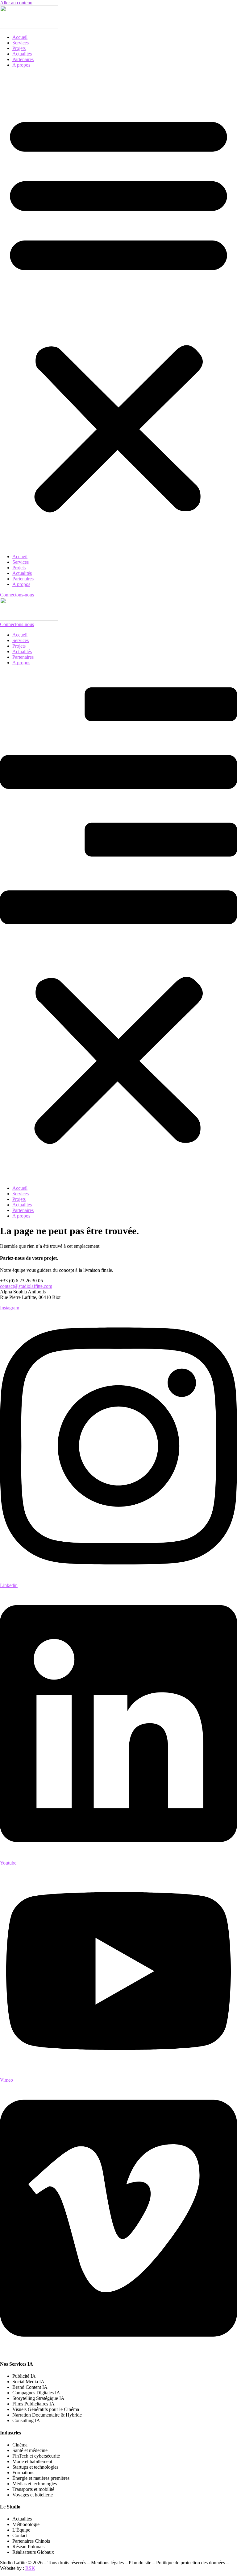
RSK (30, 2568)
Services (21, 43)
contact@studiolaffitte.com (26, 1286)
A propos (21, 65)
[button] (118, 311)
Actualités (22, 54)
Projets (19, 48)
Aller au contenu (16, 3)
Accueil (20, 37)
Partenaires (23, 59)
